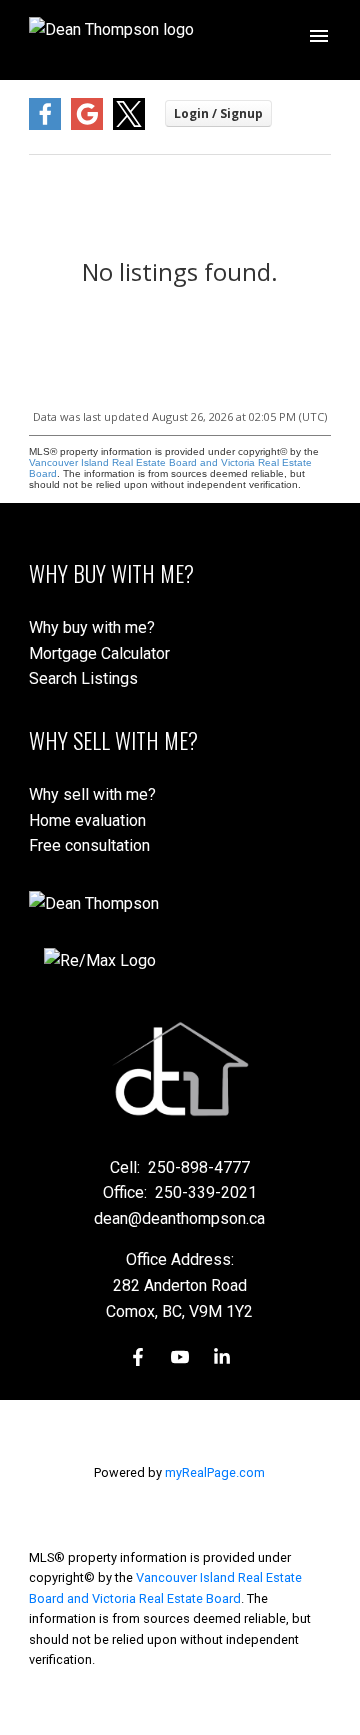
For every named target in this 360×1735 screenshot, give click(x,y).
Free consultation (89, 845)
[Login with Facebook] (45, 125)
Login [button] (218, 113)
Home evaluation (87, 820)
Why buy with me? (92, 627)
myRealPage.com (215, 1472)
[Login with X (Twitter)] (129, 125)
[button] (138, 1357)
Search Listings (83, 678)
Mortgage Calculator (99, 653)
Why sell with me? (92, 794)
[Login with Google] (87, 125)
